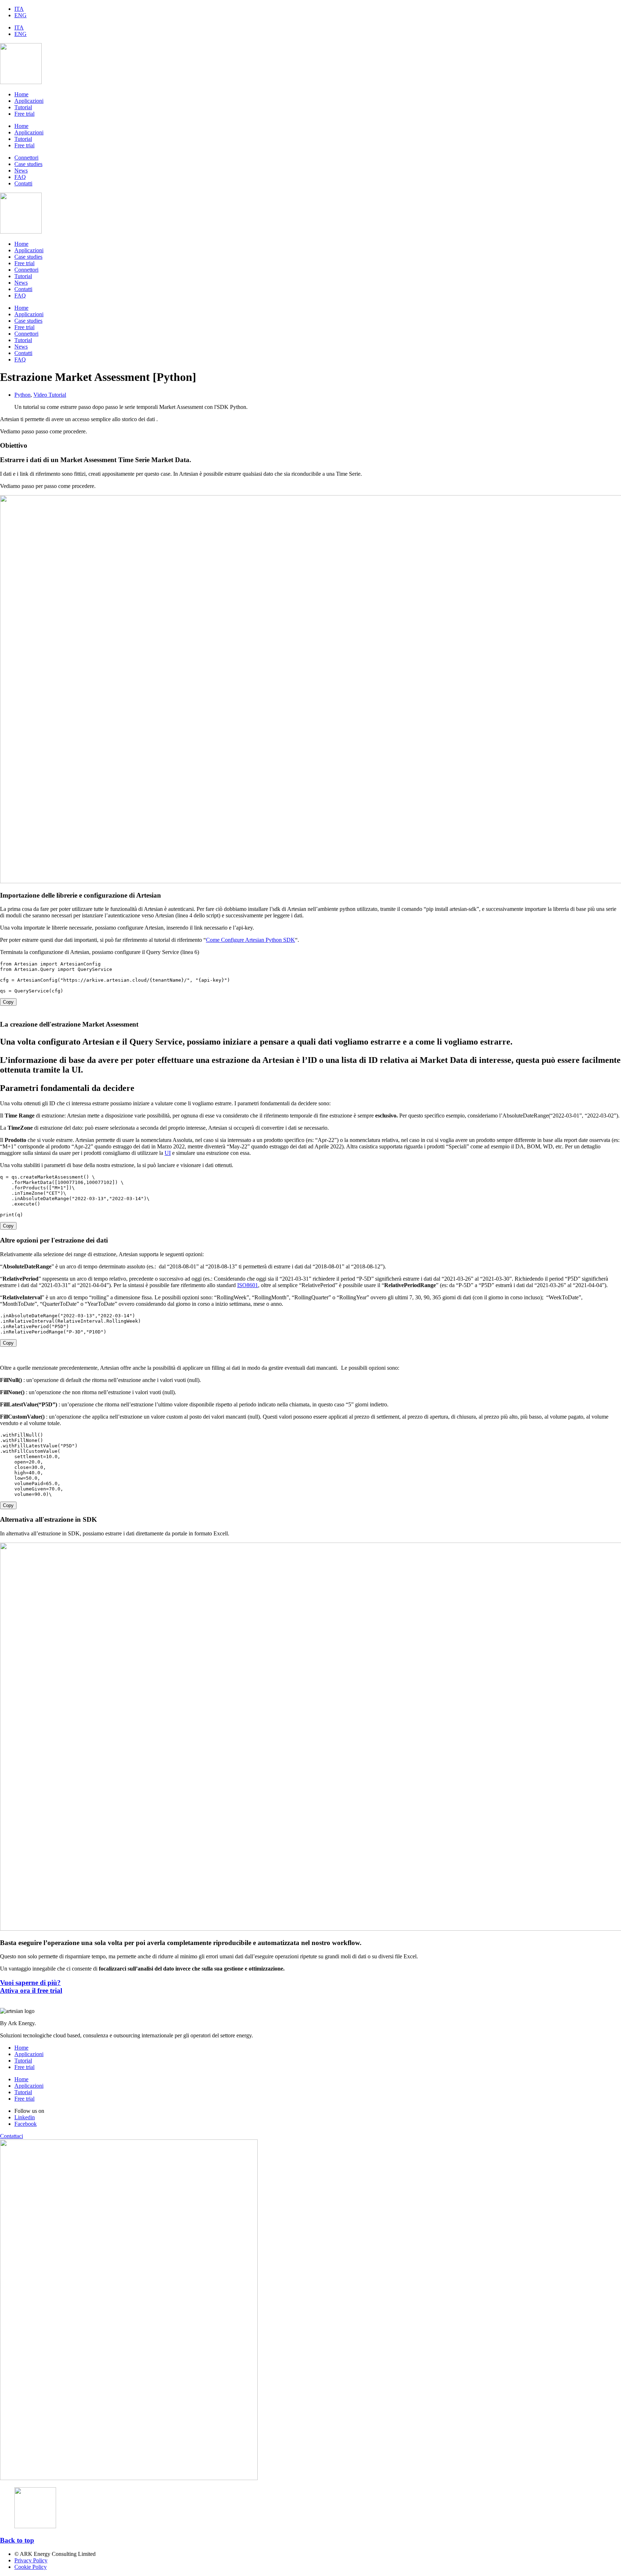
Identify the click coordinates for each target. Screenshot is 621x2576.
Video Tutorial (50, 395)
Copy (8, 1002)
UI (168, 1153)
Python (22, 395)
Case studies (28, 257)
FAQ (20, 296)
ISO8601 (248, 1285)
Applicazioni (29, 101)
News (21, 283)
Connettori (26, 270)
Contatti (23, 289)
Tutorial (23, 107)
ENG (20, 15)
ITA (19, 9)
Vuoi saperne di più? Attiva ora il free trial (31, 1987)
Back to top (17, 2540)
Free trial (24, 114)
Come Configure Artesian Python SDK (250, 940)
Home (21, 94)
